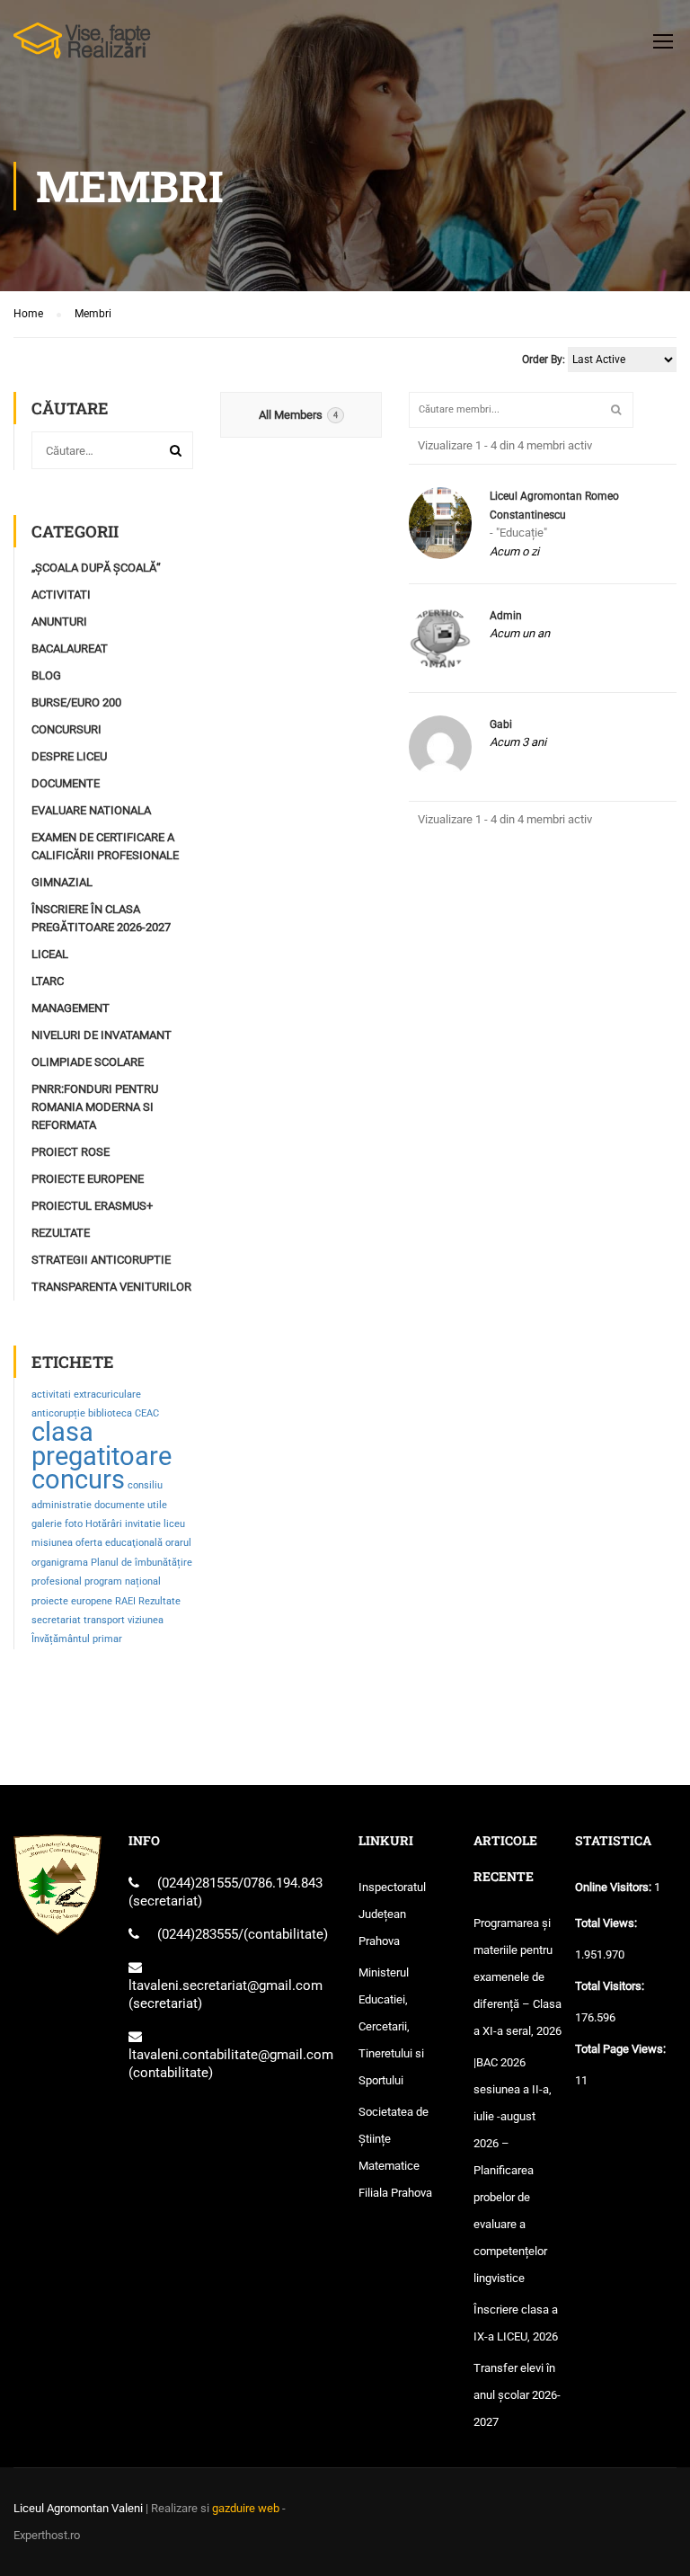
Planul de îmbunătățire (142, 1563)
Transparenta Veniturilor (111, 1287)
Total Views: (607, 1923)
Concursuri (66, 729)
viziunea (146, 1620)
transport (104, 1620)
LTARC (48, 981)
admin (506, 616)
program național (123, 1581)
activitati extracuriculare (86, 1395)
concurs (78, 1479)
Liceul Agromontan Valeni (78, 2508)
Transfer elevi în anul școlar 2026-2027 (517, 2395)
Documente (66, 783)
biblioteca (110, 1413)
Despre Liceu (69, 756)
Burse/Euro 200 (76, 702)
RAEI (125, 1601)
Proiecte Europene (88, 1179)
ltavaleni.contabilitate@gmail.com (231, 2055)
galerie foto (57, 1524)
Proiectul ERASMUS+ (92, 1206)
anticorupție (58, 1413)
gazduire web (246, 2508)
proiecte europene (72, 1601)
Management (71, 1008)
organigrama (60, 1563)
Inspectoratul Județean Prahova (392, 1914)
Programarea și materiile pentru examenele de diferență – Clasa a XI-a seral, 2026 (517, 1977)
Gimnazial (62, 882)
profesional (57, 1581)
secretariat (56, 1620)
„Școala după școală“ (96, 568)
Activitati (61, 595)
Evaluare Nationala (91, 810)
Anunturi (59, 622)
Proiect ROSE (71, 1152)
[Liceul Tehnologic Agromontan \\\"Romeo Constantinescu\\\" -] (82, 49)
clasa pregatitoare (102, 1443)
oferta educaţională (119, 1543)
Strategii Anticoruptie (101, 1260)
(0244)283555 (198, 1934)
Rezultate (61, 1233)
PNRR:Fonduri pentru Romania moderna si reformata (95, 1107)
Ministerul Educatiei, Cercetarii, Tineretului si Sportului (391, 2026)
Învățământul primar (77, 1639)
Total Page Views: (622, 2049)
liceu (174, 1524)
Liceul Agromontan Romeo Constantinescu (554, 505)
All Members (298, 415)
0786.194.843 (283, 1883)
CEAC (147, 1413)
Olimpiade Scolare (88, 1062)
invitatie (143, 1524)
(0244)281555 (198, 1883)
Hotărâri (104, 1524)
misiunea (52, 1543)
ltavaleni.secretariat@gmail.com (226, 1985)
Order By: (544, 360)
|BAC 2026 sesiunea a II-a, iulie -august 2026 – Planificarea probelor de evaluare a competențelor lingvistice (513, 2170)
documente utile (131, 1505)
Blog (46, 675)
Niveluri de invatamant (102, 1035)
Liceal (50, 954)
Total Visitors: (611, 1986)
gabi (501, 724)
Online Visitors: (615, 1887)
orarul (178, 1543)
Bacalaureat (70, 648)
